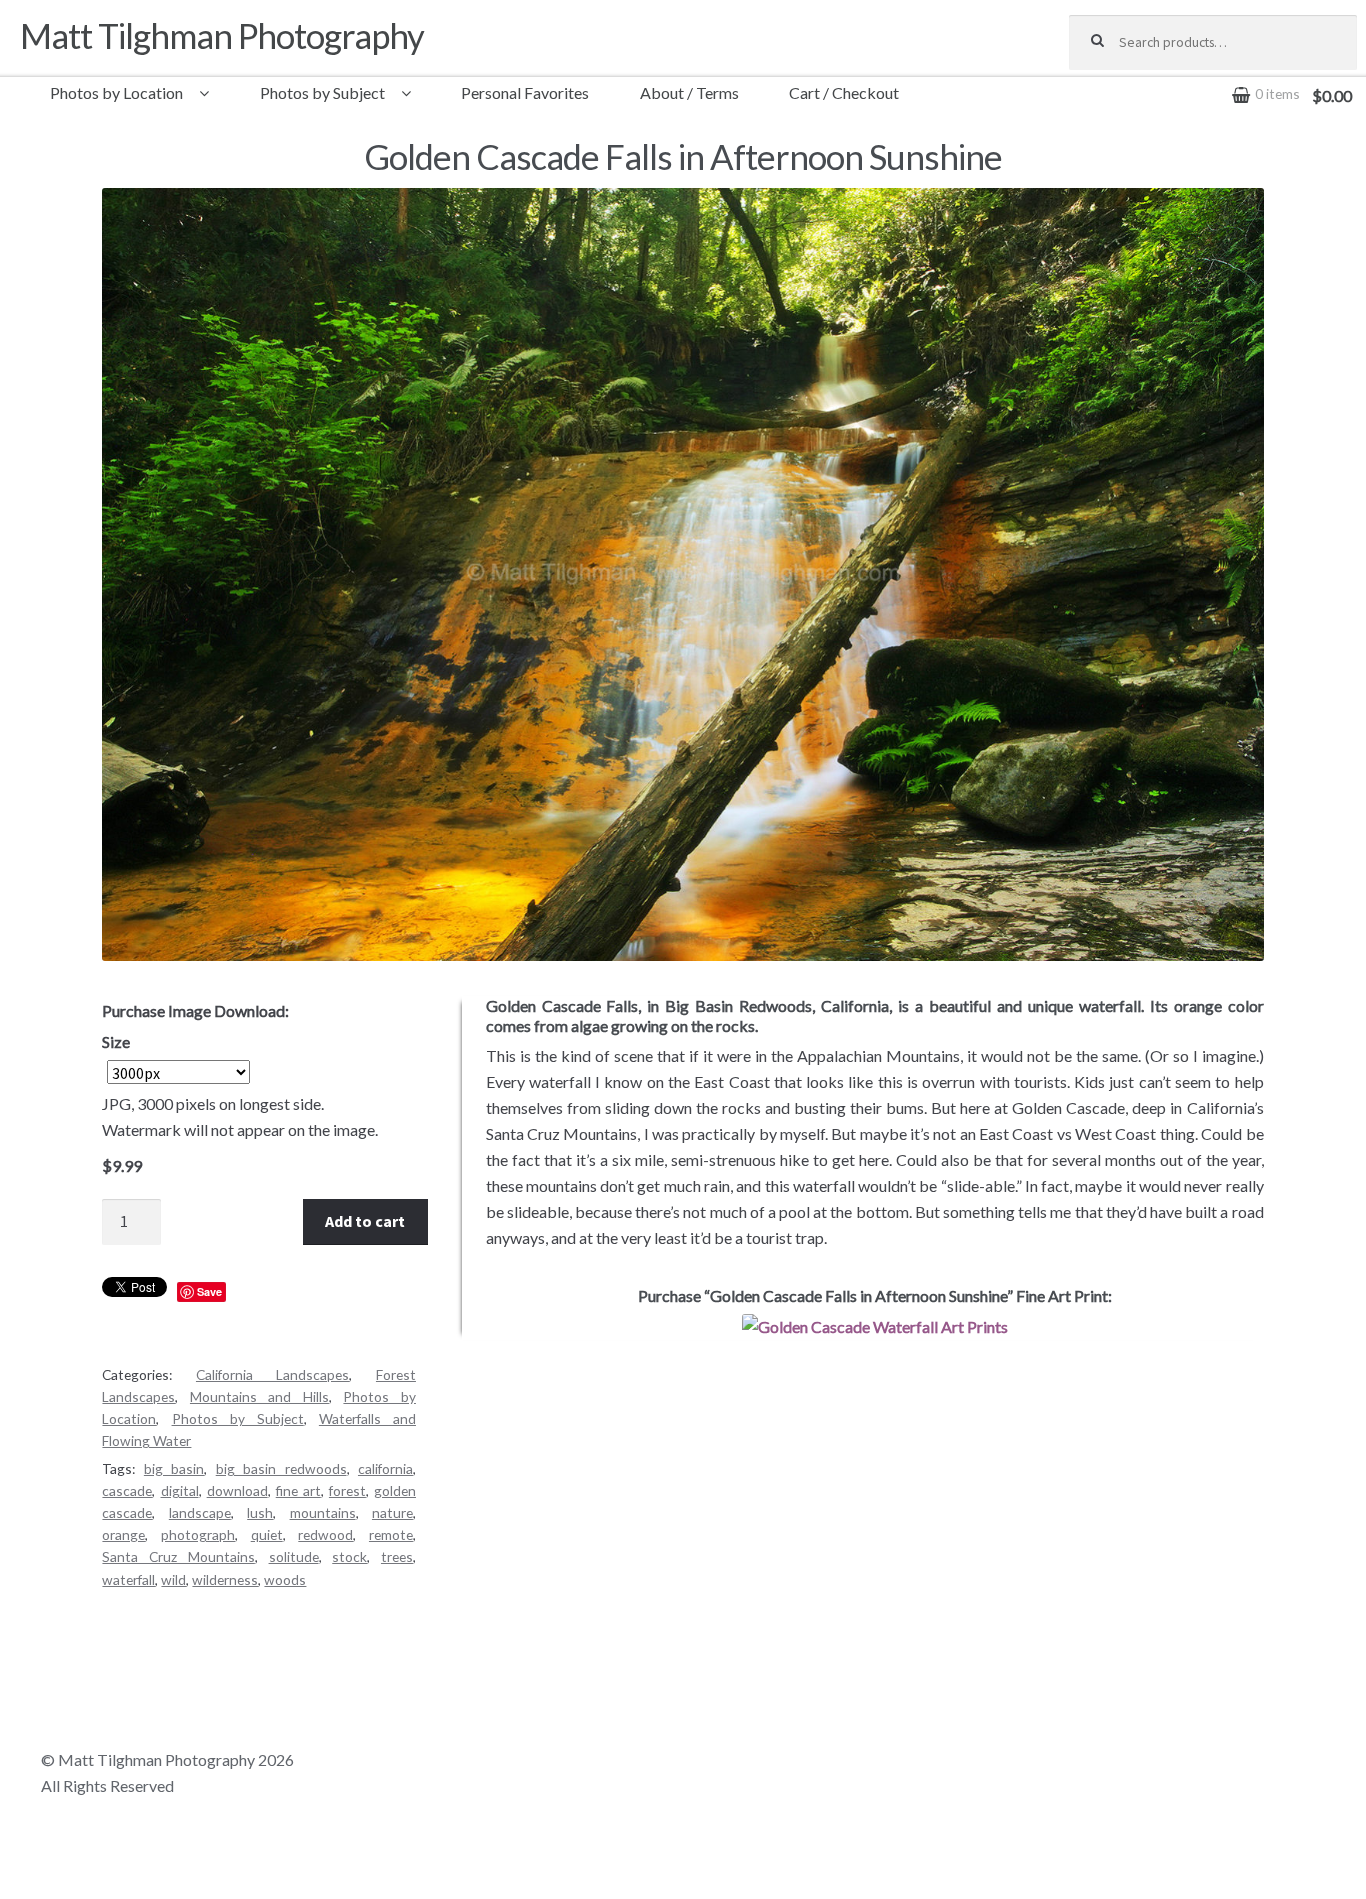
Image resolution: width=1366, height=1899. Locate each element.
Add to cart (365, 1221)
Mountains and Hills (259, 1396)
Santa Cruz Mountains (178, 1556)
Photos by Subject (322, 92)
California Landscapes (273, 1374)
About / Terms (689, 92)
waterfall (128, 1579)
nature (392, 1512)
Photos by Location (116, 92)
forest (347, 1490)
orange (123, 1534)
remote (391, 1534)
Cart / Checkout (844, 92)
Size (116, 1041)
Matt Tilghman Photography (222, 35)
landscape (200, 1512)
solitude (294, 1556)
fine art (298, 1490)
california (385, 1468)
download (237, 1490)
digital (180, 1490)
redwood (325, 1534)
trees (397, 1556)
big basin (174, 1468)
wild (173, 1579)
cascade (127, 1490)
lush (260, 1512)
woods (285, 1579)
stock (349, 1556)
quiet (267, 1534)
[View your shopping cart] (1213, 80)
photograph (198, 1534)
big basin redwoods (281, 1468)
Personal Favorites (525, 92)
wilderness (225, 1579)
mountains (323, 1512)
